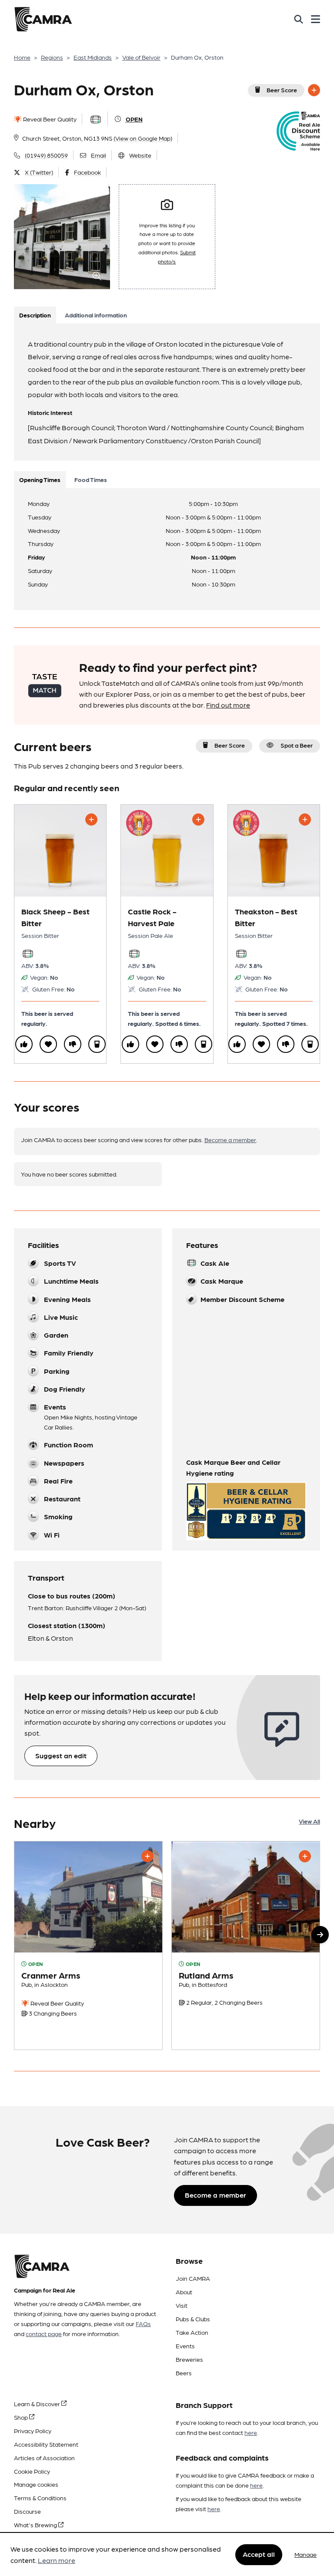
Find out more (228, 705)
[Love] (48, 1044)
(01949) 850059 (46, 155)
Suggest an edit (61, 1755)
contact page (44, 2333)
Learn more (57, 2560)
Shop (22, 2417)
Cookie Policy (32, 2471)
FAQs (143, 2323)
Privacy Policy (33, 2431)
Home (22, 57)
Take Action (192, 2332)
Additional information (96, 315)
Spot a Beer (297, 745)
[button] (320, 1935)
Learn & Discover (38, 2404)
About (184, 2292)
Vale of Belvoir (141, 57)
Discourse (27, 2511)
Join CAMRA (193, 2278)
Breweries (189, 2359)
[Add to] (314, 90)
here (251, 2432)
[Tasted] (97, 1044)
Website (140, 155)
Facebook (87, 172)
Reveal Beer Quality (49, 119)
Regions (52, 57)
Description (35, 315)
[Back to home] (43, 19)
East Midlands (93, 57)
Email (99, 155)
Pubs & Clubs (193, 2319)
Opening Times (40, 479)
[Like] (24, 1044)
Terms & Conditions (40, 2498)
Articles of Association (44, 2458)
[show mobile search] (299, 19)
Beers (184, 2373)
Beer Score (282, 90)
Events (185, 2346)
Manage (306, 2554)
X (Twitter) (39, 172)
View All (309, 1821)
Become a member (230, 1140)
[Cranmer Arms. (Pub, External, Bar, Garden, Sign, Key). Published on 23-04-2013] (88, 1946)
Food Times (91, 479)
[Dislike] (73, 1044)
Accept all (259, 2554)
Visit (182, 2305)
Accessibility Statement (46, 2444)
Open (134, 119)
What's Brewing (36, 2525)
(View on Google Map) (143, 138)
